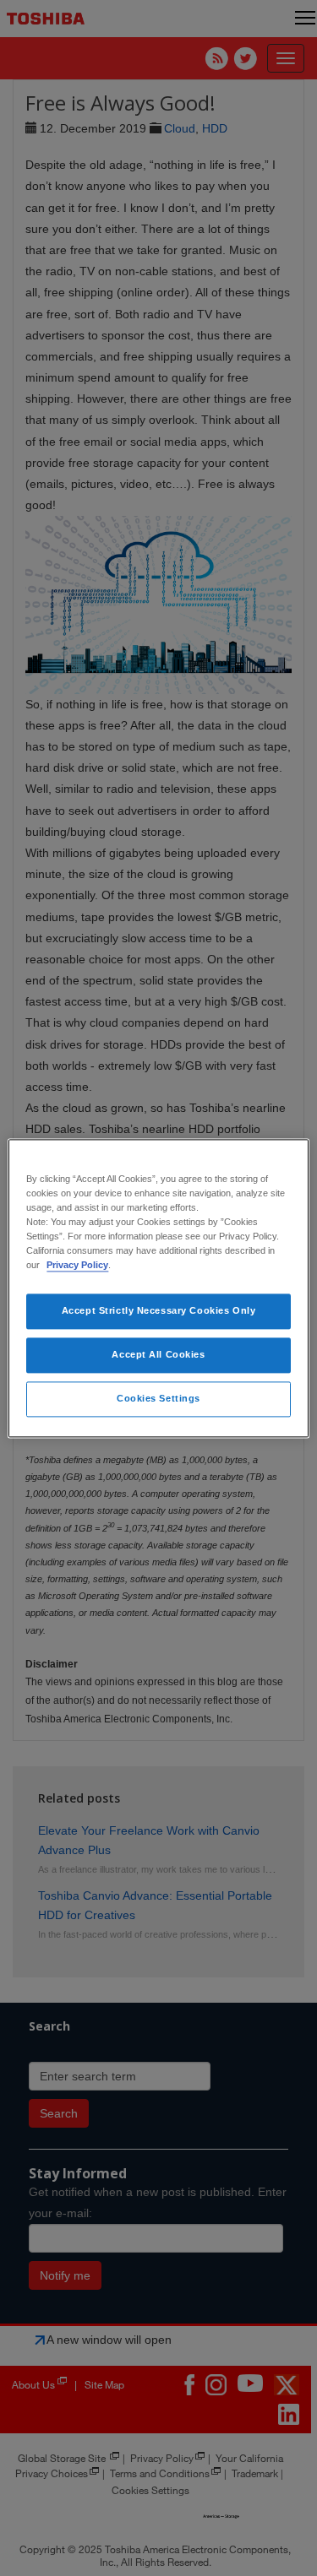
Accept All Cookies (158, 1354)
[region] (158, 1288)
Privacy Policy (77, 1265)
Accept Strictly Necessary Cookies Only (159, 1310)
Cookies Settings (158, 1398)
